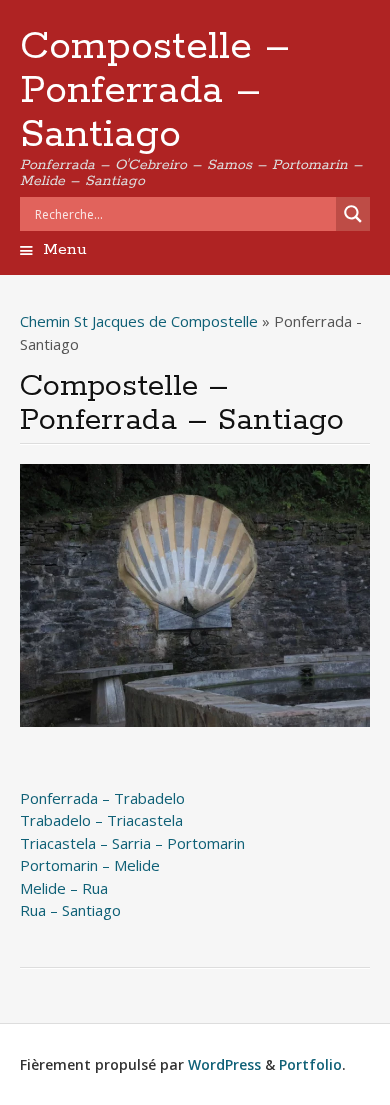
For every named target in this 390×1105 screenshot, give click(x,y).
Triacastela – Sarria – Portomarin (132, 843)
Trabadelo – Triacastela (101, 820)
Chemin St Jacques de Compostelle (139, 321)
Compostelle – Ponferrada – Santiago (155, 91)
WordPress (224, 1064)
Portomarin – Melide (90, 865)
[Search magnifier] (353, 214)
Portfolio (310, 1064)
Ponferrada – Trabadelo (102, 798)
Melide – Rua (64, 888)
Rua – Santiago (70, 910)
